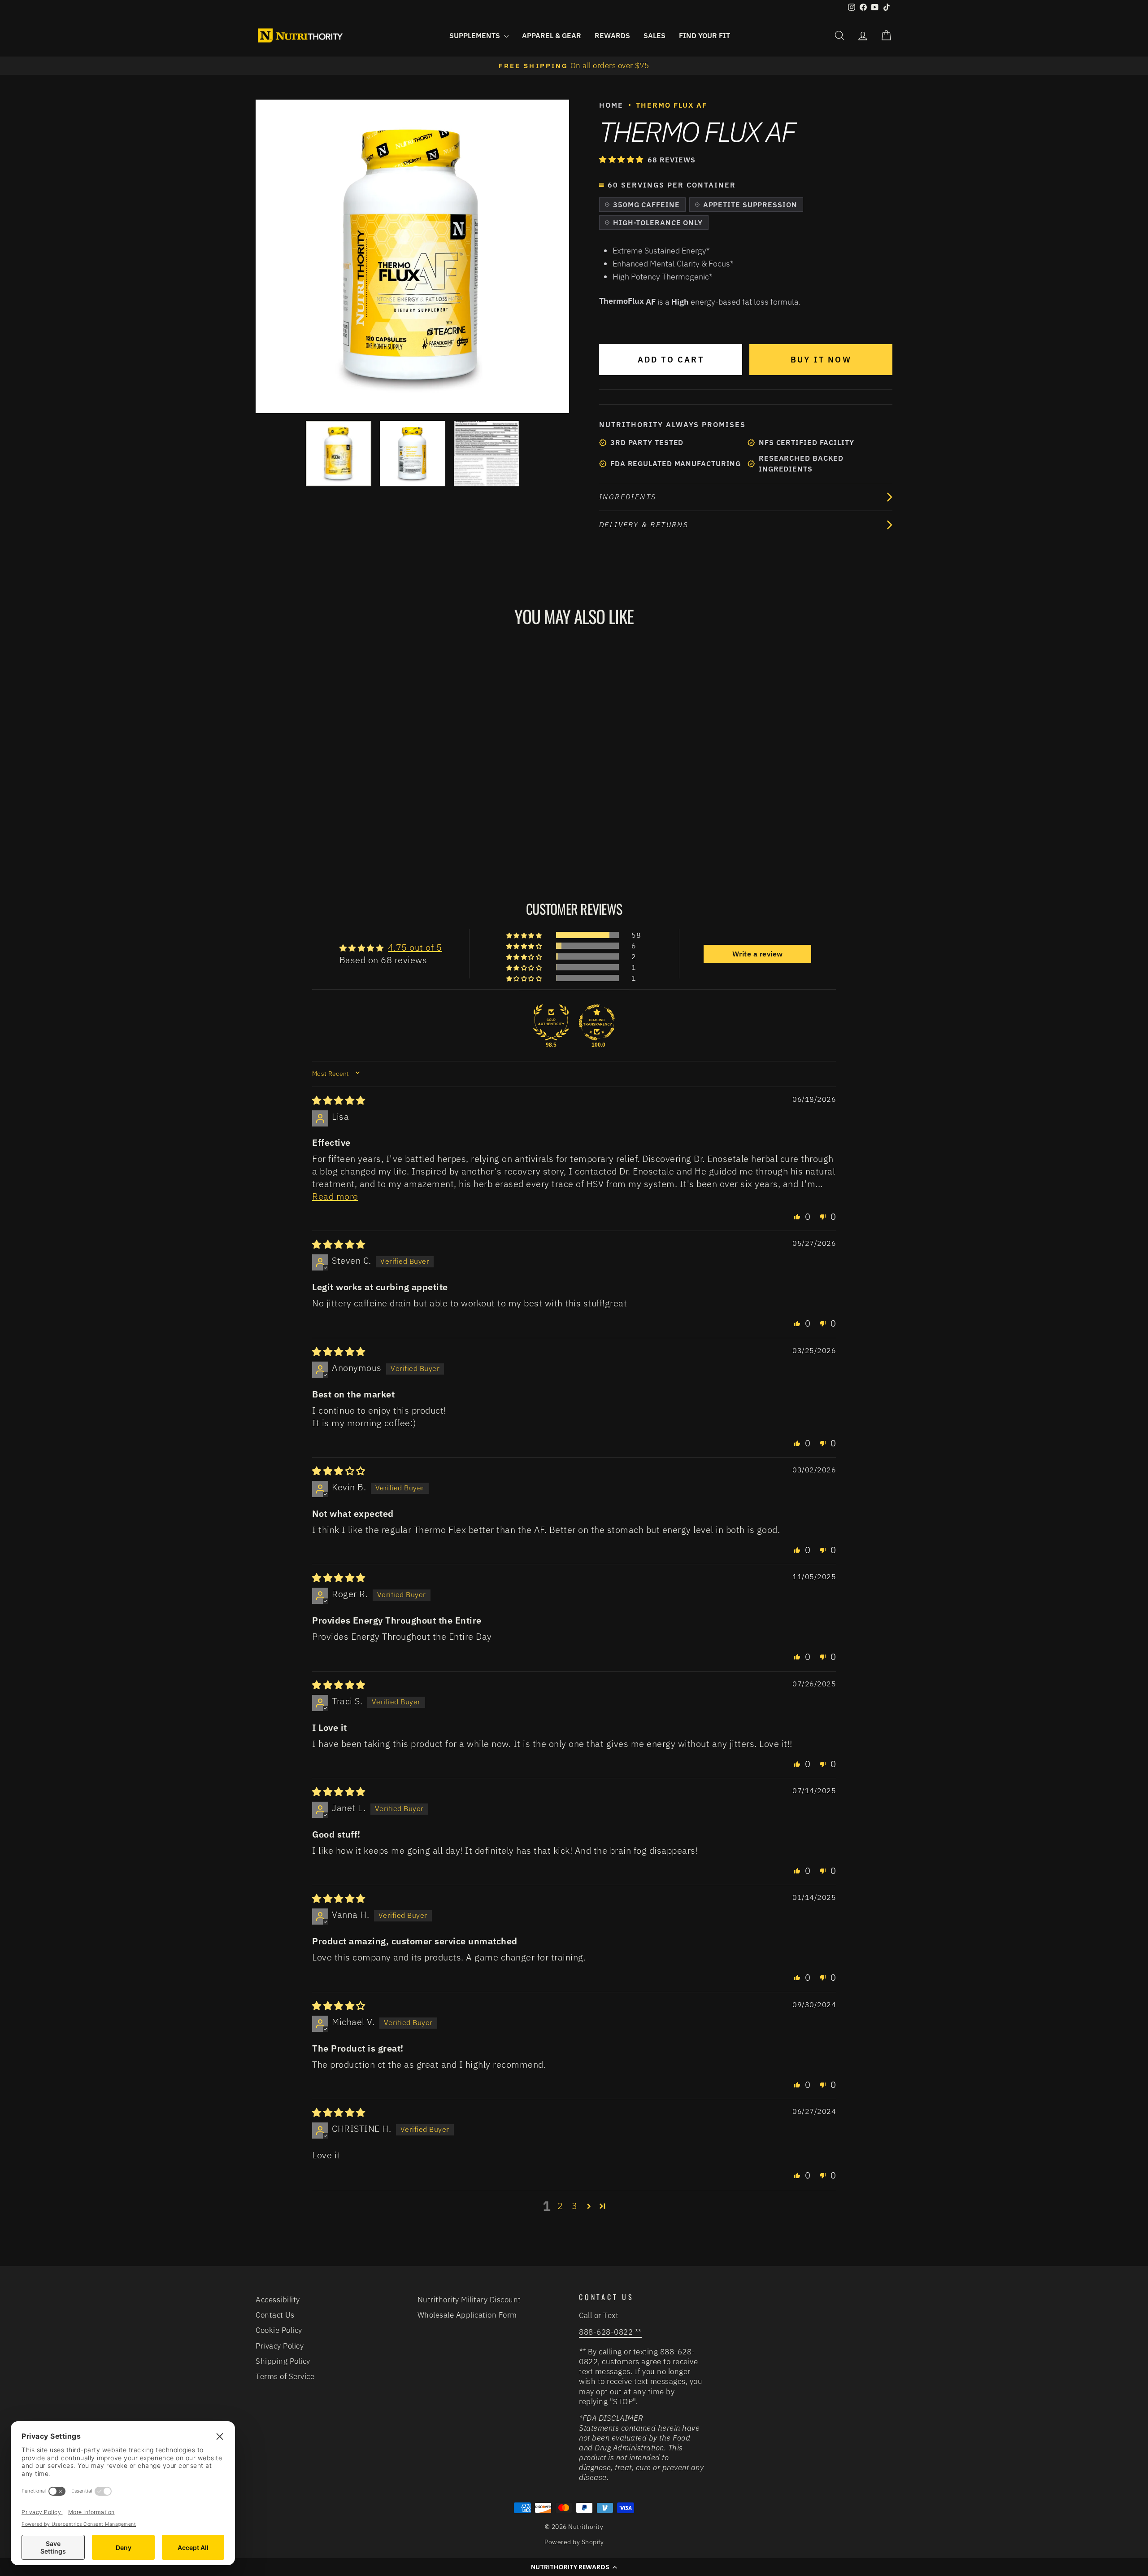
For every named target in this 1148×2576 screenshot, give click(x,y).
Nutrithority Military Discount (469, 2300)
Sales (654, 35)
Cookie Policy (279, 2330)
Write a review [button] (758, 954)
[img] (339, 1100)
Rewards (612, 35)
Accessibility (278, 2300)
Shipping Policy (283, 2361)
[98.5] (551, 1022)
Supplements (476, 35)
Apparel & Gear (552, 35)
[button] (622, 159)
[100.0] (597, 1022)
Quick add (331, 790)
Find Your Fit (704, 35)
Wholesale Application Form (467, 2315)
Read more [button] (335, 1196)
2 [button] (560, 2206)
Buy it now (821, 360)
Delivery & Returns (644, 524)
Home (611, 105)
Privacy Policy (280, 2346)
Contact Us (275, 2315)
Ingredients (628, 497)
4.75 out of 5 (415, 947)
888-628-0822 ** (610, 2332)
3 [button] (575, 2206)
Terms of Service (285, 2376)
